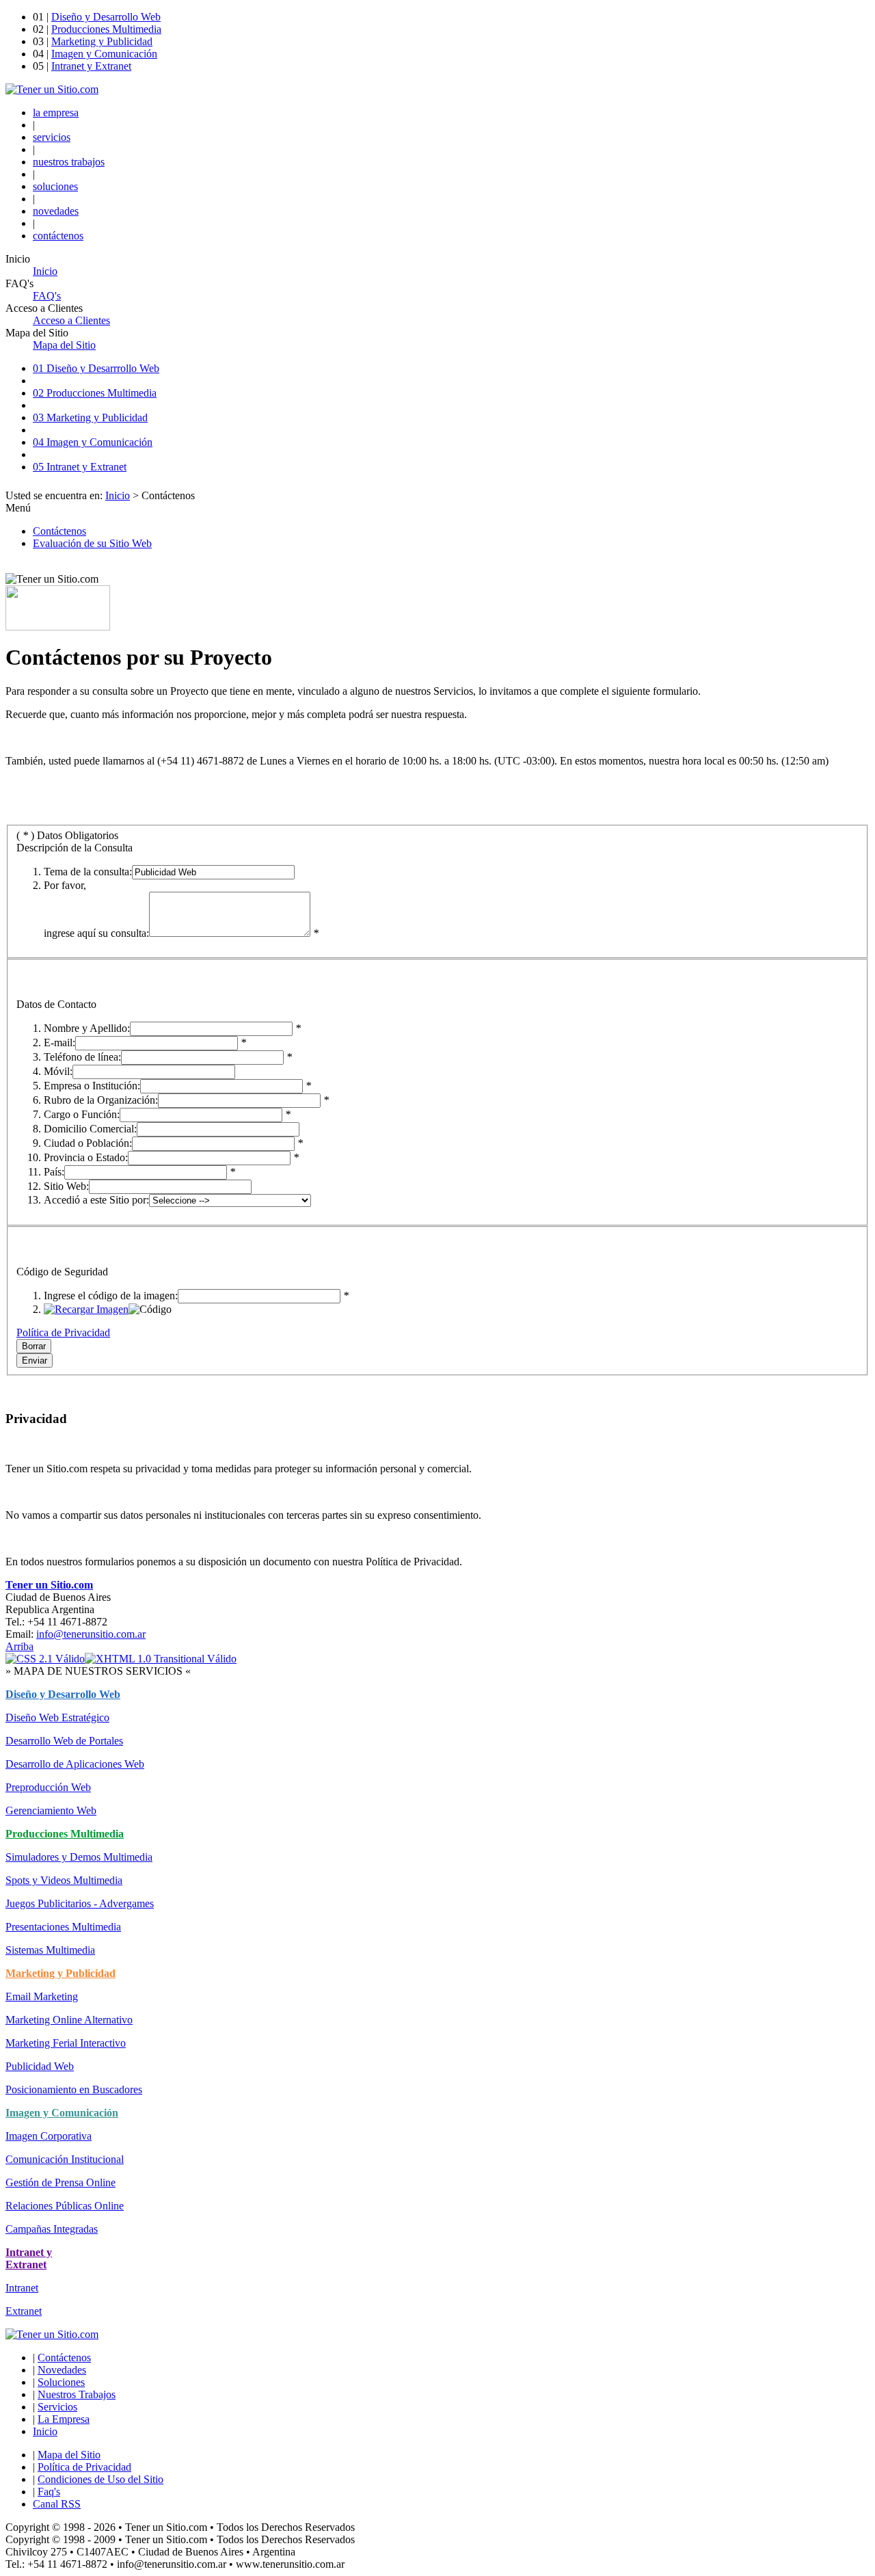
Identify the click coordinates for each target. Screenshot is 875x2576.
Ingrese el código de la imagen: (111, 1296)
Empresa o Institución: (92, 1086)
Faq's (49, 2492)
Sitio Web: (66, 1186)
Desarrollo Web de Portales (64, 1741)
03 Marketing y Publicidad (90, 417)
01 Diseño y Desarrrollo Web (96, 368)
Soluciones (61, 2382)
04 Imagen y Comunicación (93, 442)
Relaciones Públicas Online (65, 2206)
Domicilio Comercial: (90, 1129)
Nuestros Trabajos (77, 2394)
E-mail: (59, 1043)
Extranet (24, 2311)
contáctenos (58, 236)
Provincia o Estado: (86, 1157)
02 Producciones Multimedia (95, 393)
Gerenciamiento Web (51, 1810)
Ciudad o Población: (88, 1143)
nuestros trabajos (69, 162)
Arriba (19, 1646)
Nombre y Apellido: (87, 1028)
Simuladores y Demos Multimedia (79, 1857)
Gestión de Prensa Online (60, 2182)
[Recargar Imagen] (86, 1309)
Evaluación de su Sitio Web (92, 543)
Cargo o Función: (82, 1114)
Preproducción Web (48, 1787)
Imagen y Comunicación (104, 54)
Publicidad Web (40, 2066)
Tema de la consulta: (88, 872)
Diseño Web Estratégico (57, 1717)
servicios (52, 137)
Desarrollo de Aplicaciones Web (75, 1764)
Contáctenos (59, 531)
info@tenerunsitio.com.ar (91, 1634)
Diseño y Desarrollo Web (106, 17)
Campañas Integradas (52, 2229)
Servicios (57, 2407)
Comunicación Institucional (65, 2159)
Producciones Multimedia (106, 29)
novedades (56, 211)
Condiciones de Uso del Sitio (100, 2479)
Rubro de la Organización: (101, 1100)
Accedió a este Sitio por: (96, 1200)
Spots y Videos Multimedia (64, 1880)
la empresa (56, 112)
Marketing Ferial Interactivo (66, 2043)
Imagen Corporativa (49, 2136)
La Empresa (64, 2419)
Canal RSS (57, 2504)
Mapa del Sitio (69, 2455)
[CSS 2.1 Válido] (45, 1659)
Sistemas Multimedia (50, 1950)
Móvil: (58, 1071)
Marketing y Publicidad (102, 41)
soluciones (55, 186)
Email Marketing (42, 1996)
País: (54, 1172)
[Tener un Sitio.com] (52, 89)
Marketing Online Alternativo (69, 2020)
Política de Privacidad (63, 1332)
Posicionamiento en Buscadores (74, 2089)
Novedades (62, 2370)
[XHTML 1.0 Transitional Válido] (161, 1659)
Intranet (22, 2288)
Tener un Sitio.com (49, 1585)
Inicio (118, 495)
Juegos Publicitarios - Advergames (80, 1903)
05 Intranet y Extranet (80, 467)
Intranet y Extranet (91, 66)
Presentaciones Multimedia (63, 1927)
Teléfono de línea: (82, 1057)
